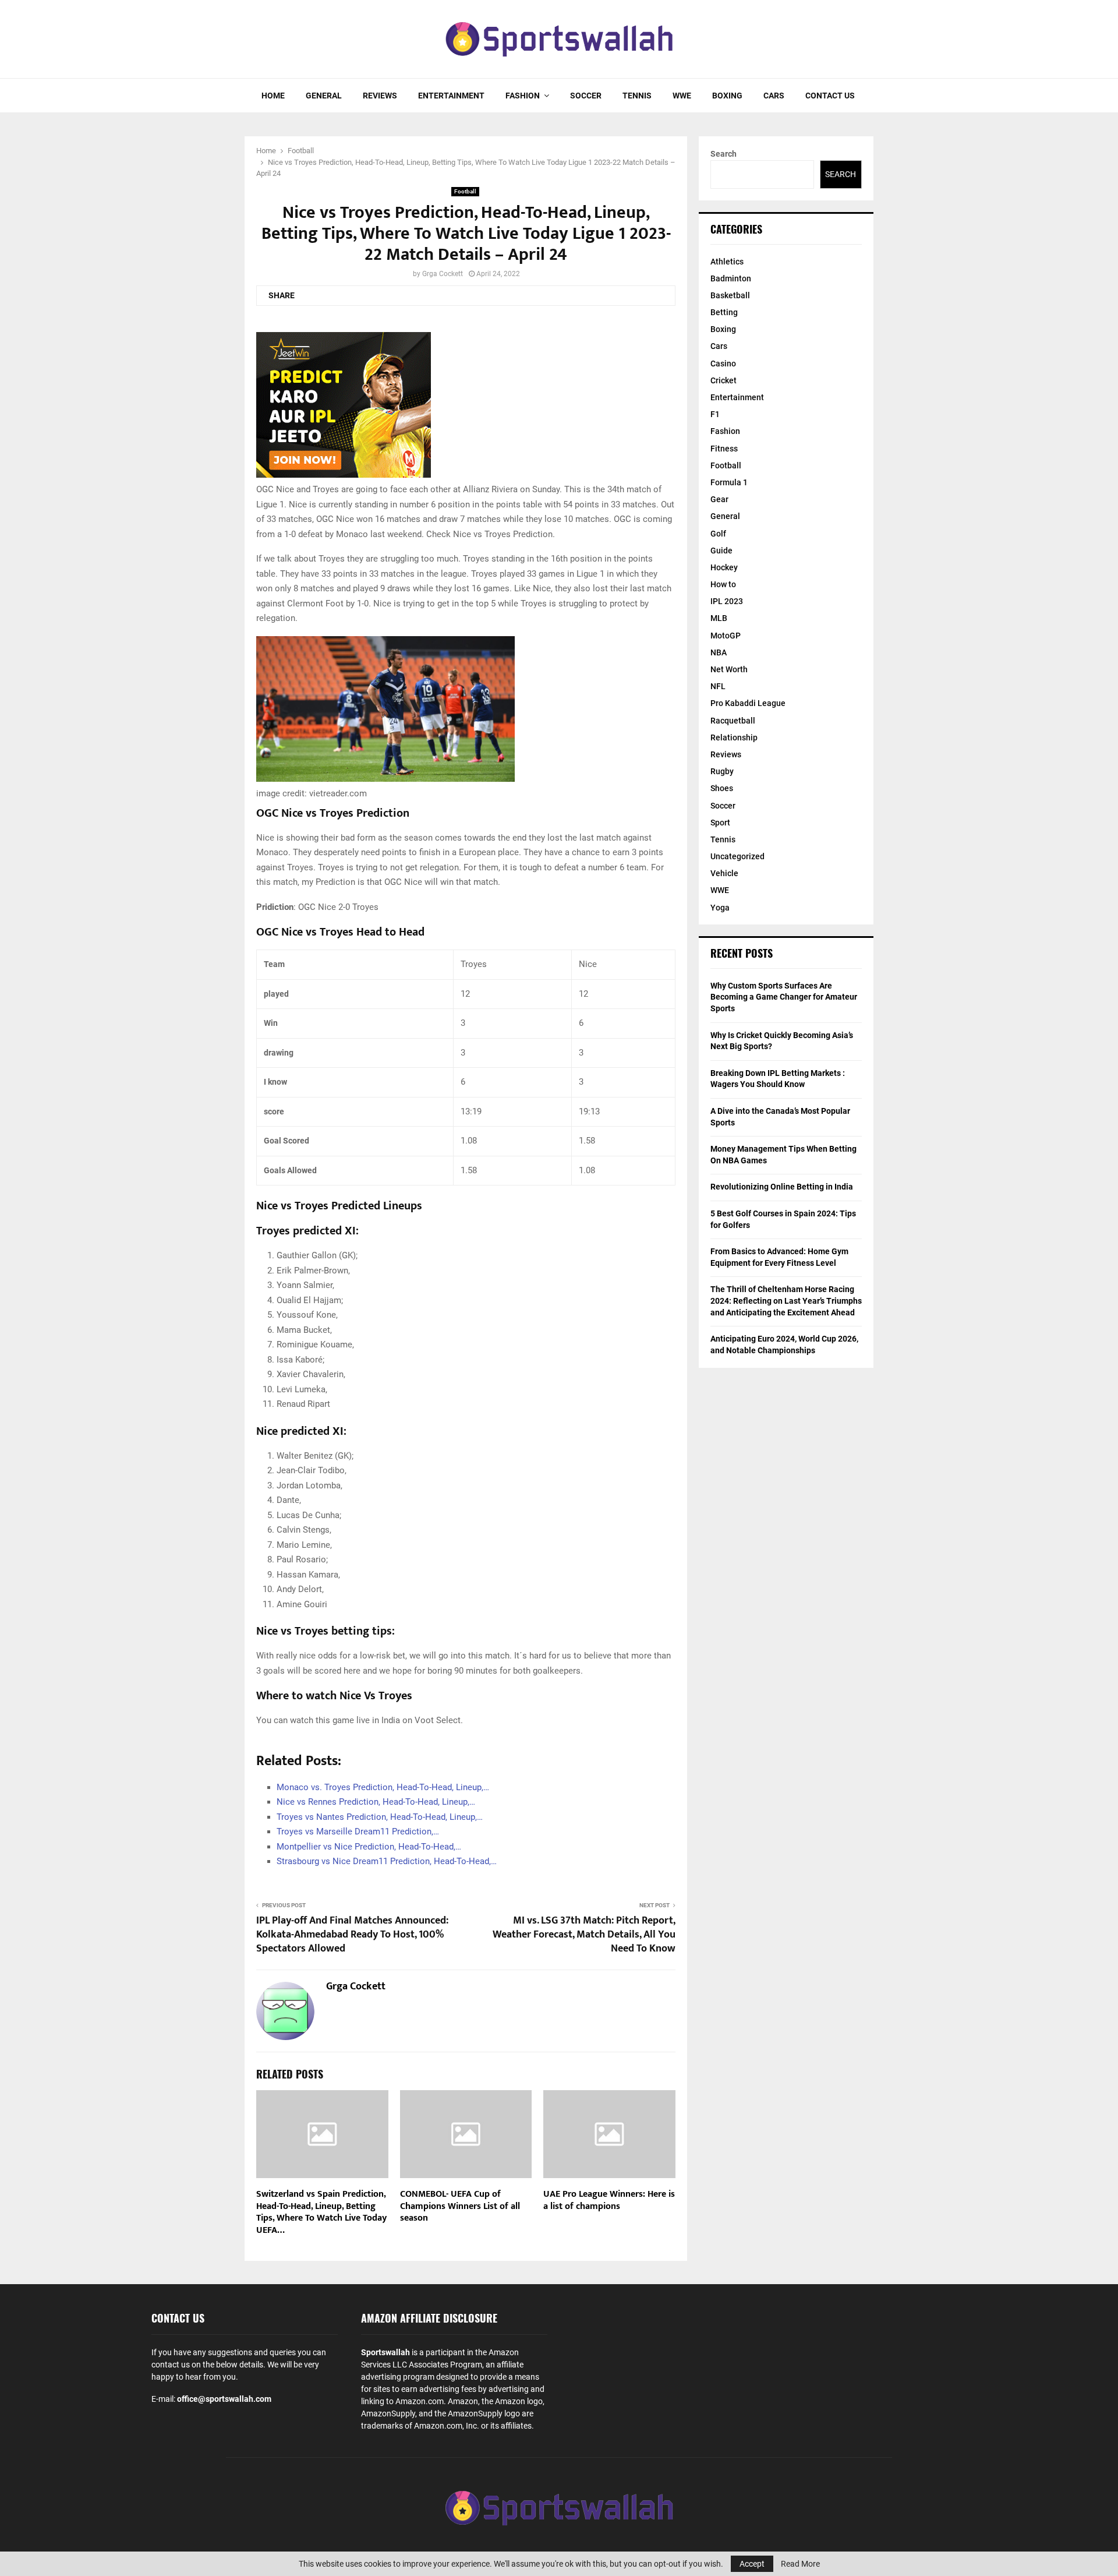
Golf (718, 534)
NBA (719, 652)
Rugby (722, 771)
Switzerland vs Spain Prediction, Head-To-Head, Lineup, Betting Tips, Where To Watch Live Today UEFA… (321, 2212)
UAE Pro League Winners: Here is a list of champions (609, 2200)
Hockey (724, 567)
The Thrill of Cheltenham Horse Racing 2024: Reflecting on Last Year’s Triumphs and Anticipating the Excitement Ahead (786, 1301)
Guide (721, 551)
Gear (719, 499)
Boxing (727, 96)
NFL (718, 686)
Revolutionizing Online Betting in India (782, 1187)
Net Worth (729, 669)
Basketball (730, 295)
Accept (752, 2564)
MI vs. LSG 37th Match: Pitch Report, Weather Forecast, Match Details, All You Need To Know (584, 1935)
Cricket (723, 380)
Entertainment (451, 96)
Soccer (586, 96)
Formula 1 (729, 482)
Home (273, 96)
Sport (720, 823)
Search (723, 154)
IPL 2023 (727, 601)
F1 (715, 414)
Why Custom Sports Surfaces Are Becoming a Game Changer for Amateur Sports (784, 997)
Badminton (731, 278)
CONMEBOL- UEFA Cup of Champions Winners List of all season (460, 2206)
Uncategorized (737, 856)
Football (465, 191)
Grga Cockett (443, 274)
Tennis (637, 96)
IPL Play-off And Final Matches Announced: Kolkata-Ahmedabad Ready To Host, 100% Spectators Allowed (352, 1935)
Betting (724, 312)
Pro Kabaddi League (748, 703)
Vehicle (724, 873)
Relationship (734, 737)
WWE (682, 96)
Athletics (727, 262)
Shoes (722, 788)
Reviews (380, 96)
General (324, 96)
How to (723, 584)
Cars (774, 96)
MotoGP (726, 636)
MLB (719, 618)
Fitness (724, 449)
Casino (723, 364)
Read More (800, 2564)
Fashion (523, 96)
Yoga (720, 908)
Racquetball (733, 721)
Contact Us (830, 96)
